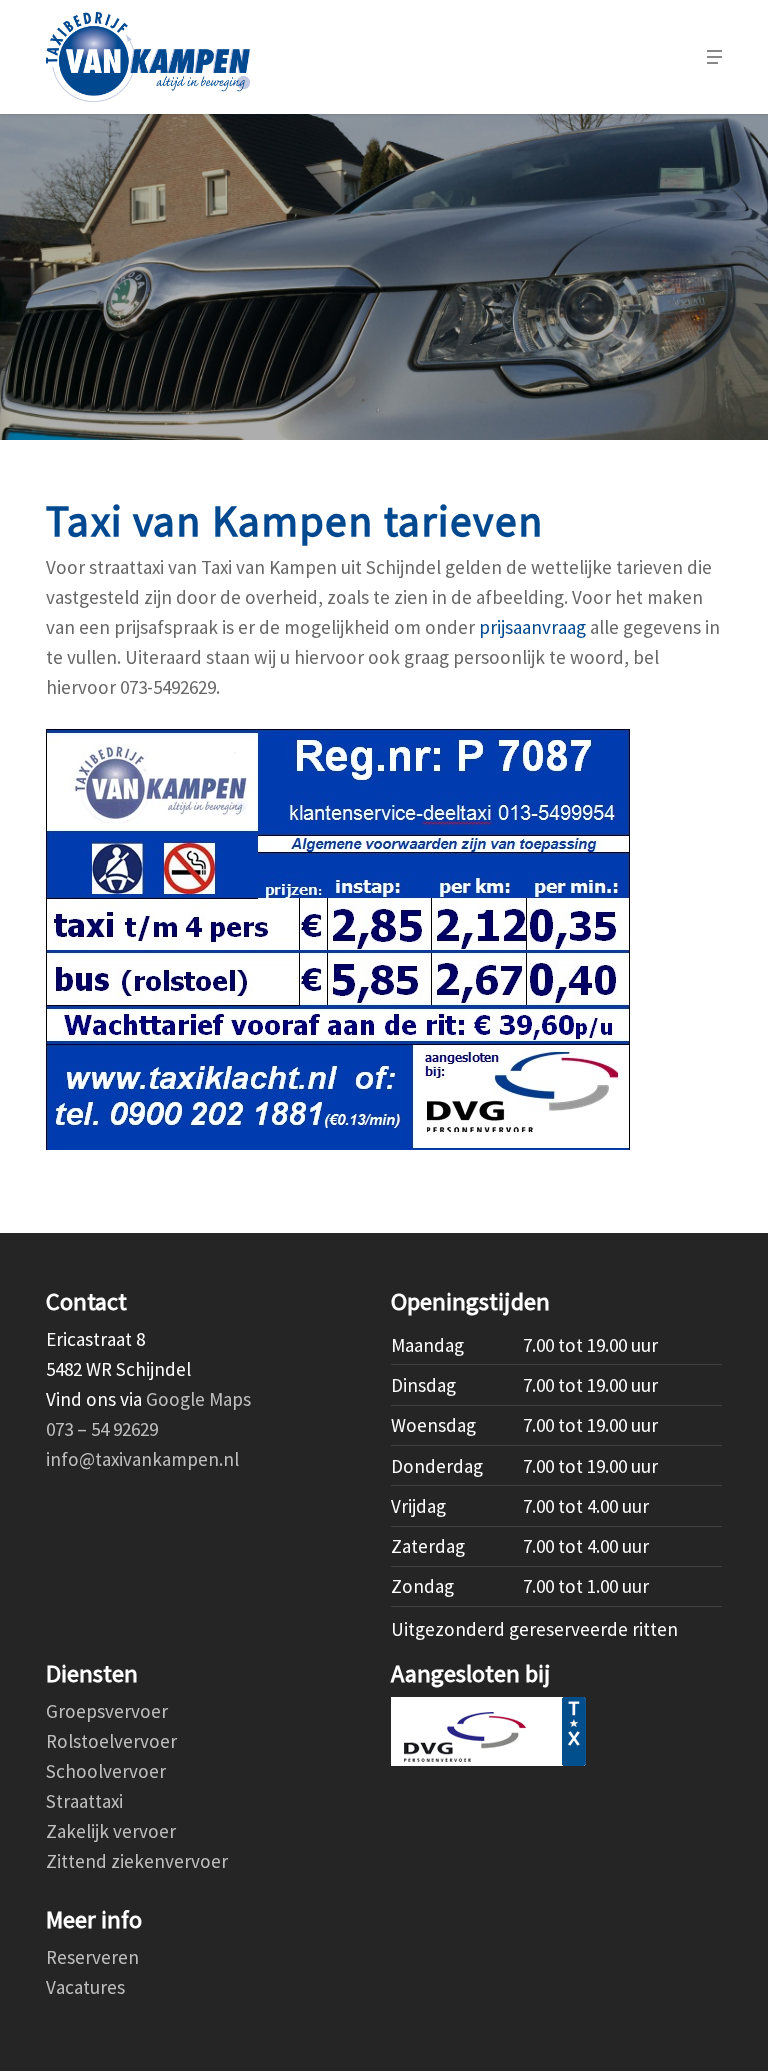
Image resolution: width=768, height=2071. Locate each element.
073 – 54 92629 (102, 1429)
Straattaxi (84, 1801)
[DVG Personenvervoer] (556, 1731)
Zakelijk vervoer (111, 1831)
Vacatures (85, 1987)
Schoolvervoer (106, 1771)
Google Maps (198, 1399)
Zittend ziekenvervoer (137, 1861)
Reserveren (92, 1957)
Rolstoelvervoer (111, 1741)
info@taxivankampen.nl (142, 1459)
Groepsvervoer (107, 1711)
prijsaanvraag (532, 627)
